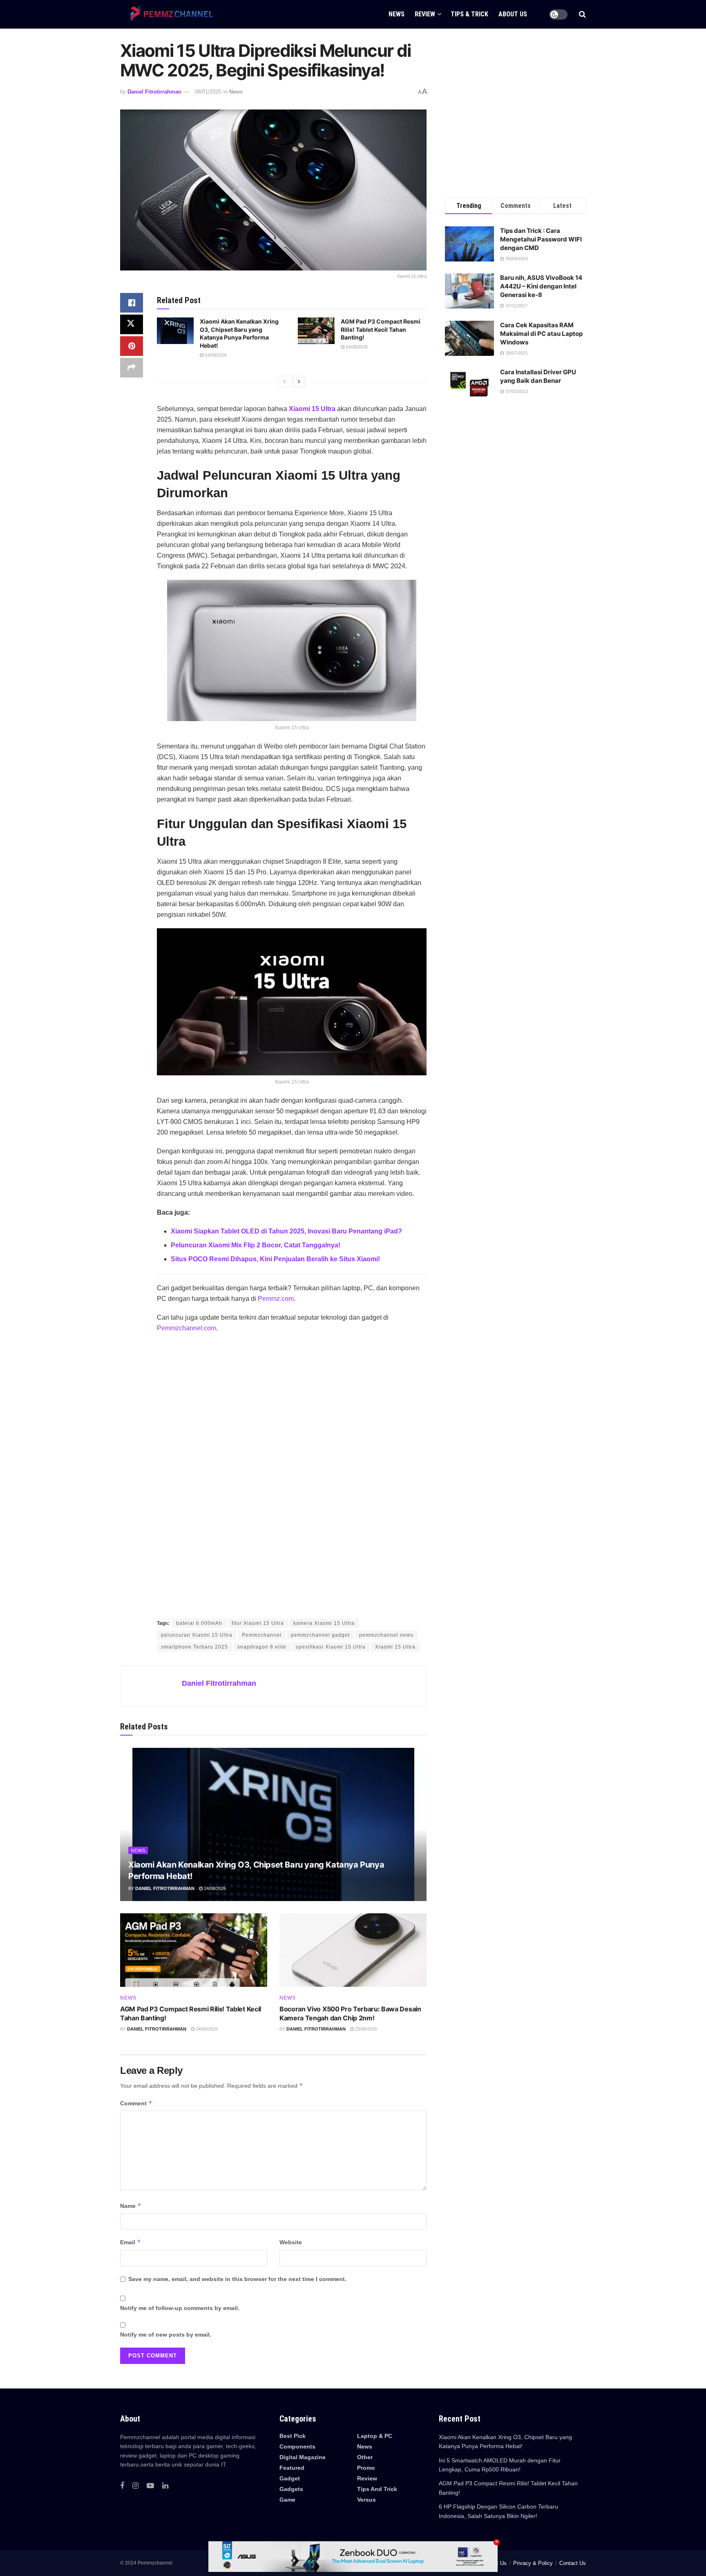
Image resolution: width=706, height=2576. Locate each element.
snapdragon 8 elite (262, 1647)
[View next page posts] (299, 382)
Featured (292, 2468)
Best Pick (293, 2436)
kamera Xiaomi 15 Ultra (324, 1623)
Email (131, 2242)
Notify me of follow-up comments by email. (180, 2308)
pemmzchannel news (386, 1635)
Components (297, 2446)
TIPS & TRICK (469, 14)
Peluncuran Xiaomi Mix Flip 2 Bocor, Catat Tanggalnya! (256, 1245)
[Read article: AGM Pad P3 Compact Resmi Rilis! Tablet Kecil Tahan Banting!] (316, 331)
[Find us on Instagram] (135, 2486)
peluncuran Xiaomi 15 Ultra (197, 1635)
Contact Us (573, 2563)
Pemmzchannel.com (187, 1328)
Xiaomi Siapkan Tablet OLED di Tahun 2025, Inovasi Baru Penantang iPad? (286, 1231)
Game (287, 2500)
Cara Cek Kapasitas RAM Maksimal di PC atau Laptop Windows (541, 334)
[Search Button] (582, 14)
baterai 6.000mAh (199, 1623)
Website (291, 2242)
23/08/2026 (365, 2029)
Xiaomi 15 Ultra (312, 409)
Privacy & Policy (533, 2563)
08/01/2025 (208, 92)
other (365, 2457)
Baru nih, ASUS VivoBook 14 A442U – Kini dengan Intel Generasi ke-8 (541, 286)
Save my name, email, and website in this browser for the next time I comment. (237, 2279)
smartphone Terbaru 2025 (194, 1647)
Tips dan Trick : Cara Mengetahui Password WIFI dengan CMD (541, 239)
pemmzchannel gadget (320, 1635)
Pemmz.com (276, 1299)
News (236, 92)
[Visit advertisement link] (292, 1477)
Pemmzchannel (262, 1635)
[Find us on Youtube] (150, 2486)
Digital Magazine (303, 2457)
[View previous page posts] (284, 382)
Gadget (290, 2478)
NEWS (397, 14)
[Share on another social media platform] (132, 368)
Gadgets (291, 2489)
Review (367, 2478)
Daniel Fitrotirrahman (154, 92)
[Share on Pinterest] (132, 346)
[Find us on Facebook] (122, 2486)
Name (131, 2206)
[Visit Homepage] (169, 14)
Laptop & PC (375, 2436)
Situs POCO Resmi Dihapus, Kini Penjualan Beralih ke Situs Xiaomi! (275, 1259)
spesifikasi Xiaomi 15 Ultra (331, 1647)
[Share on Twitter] (132, 324)
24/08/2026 (215, 355)
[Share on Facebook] (132, 303)
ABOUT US (513, 14)
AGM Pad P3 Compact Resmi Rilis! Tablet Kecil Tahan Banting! (381, 329)
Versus (366, 2500)
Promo (366, 2468)
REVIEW (425, 14)
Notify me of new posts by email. (166, 2335)
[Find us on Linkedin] (165, 2486)
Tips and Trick (377, 2489)
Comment (136, 2103)
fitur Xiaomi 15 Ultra (258, 1623)
